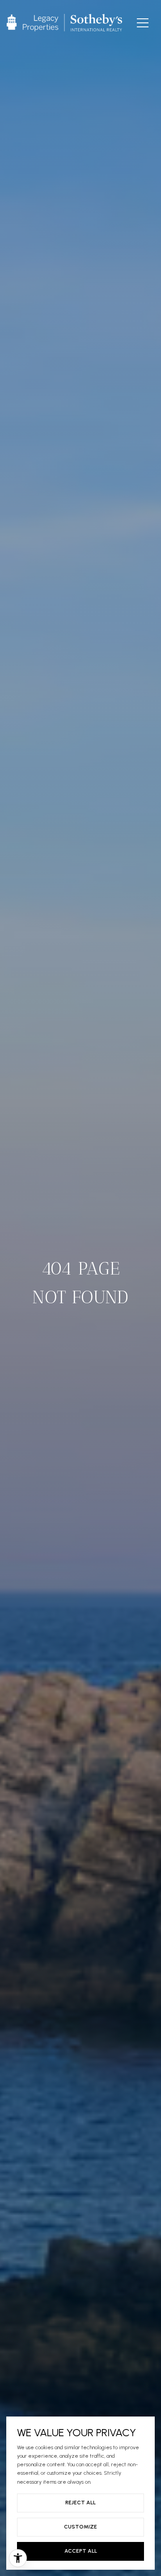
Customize (80, 2527)
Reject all (80, 2503)
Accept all (81, 2551)
